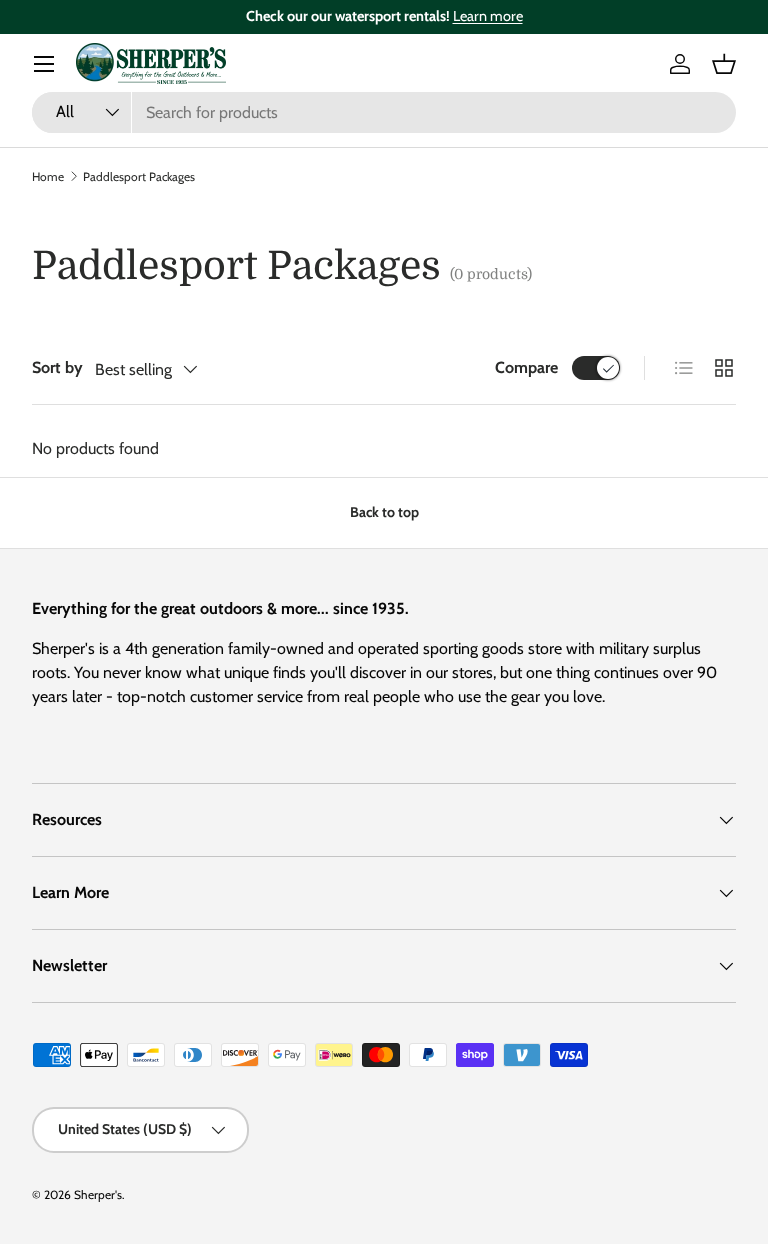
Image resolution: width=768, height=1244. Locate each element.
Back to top (384, 512)
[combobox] (384, 112)
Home (48, 176)
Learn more (488, 16)
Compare (526, 367)
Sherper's (98, 1194)
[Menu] (44, 64)
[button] (724, 64)
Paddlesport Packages (139, 176)
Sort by (57, 367)
